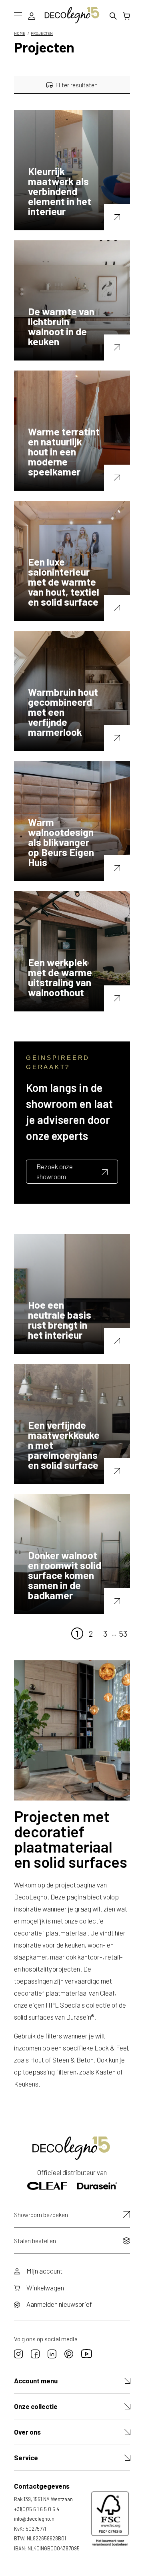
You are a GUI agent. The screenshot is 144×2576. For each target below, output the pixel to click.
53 (123, 1633)
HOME (20, 33)
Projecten (42, 33)
